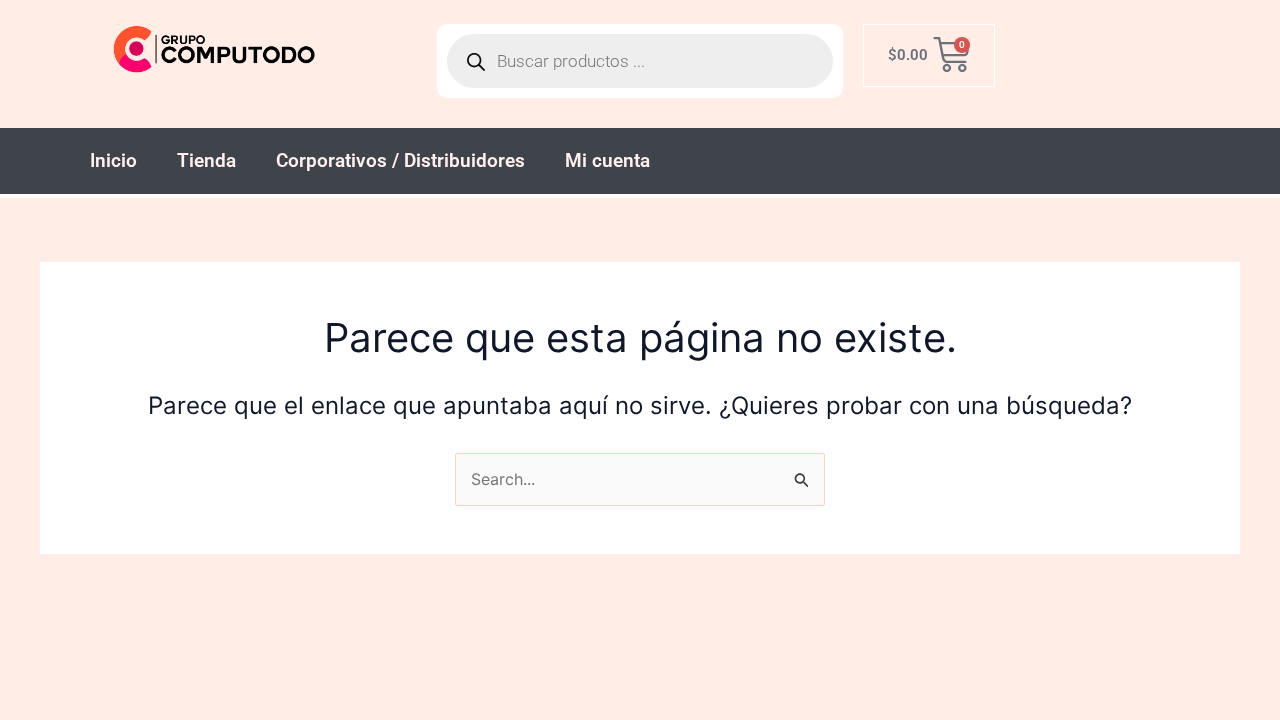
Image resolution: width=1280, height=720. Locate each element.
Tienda (206, 160)
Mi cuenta (607, 160)
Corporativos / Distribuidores (400, 160)
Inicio (113, 160)
